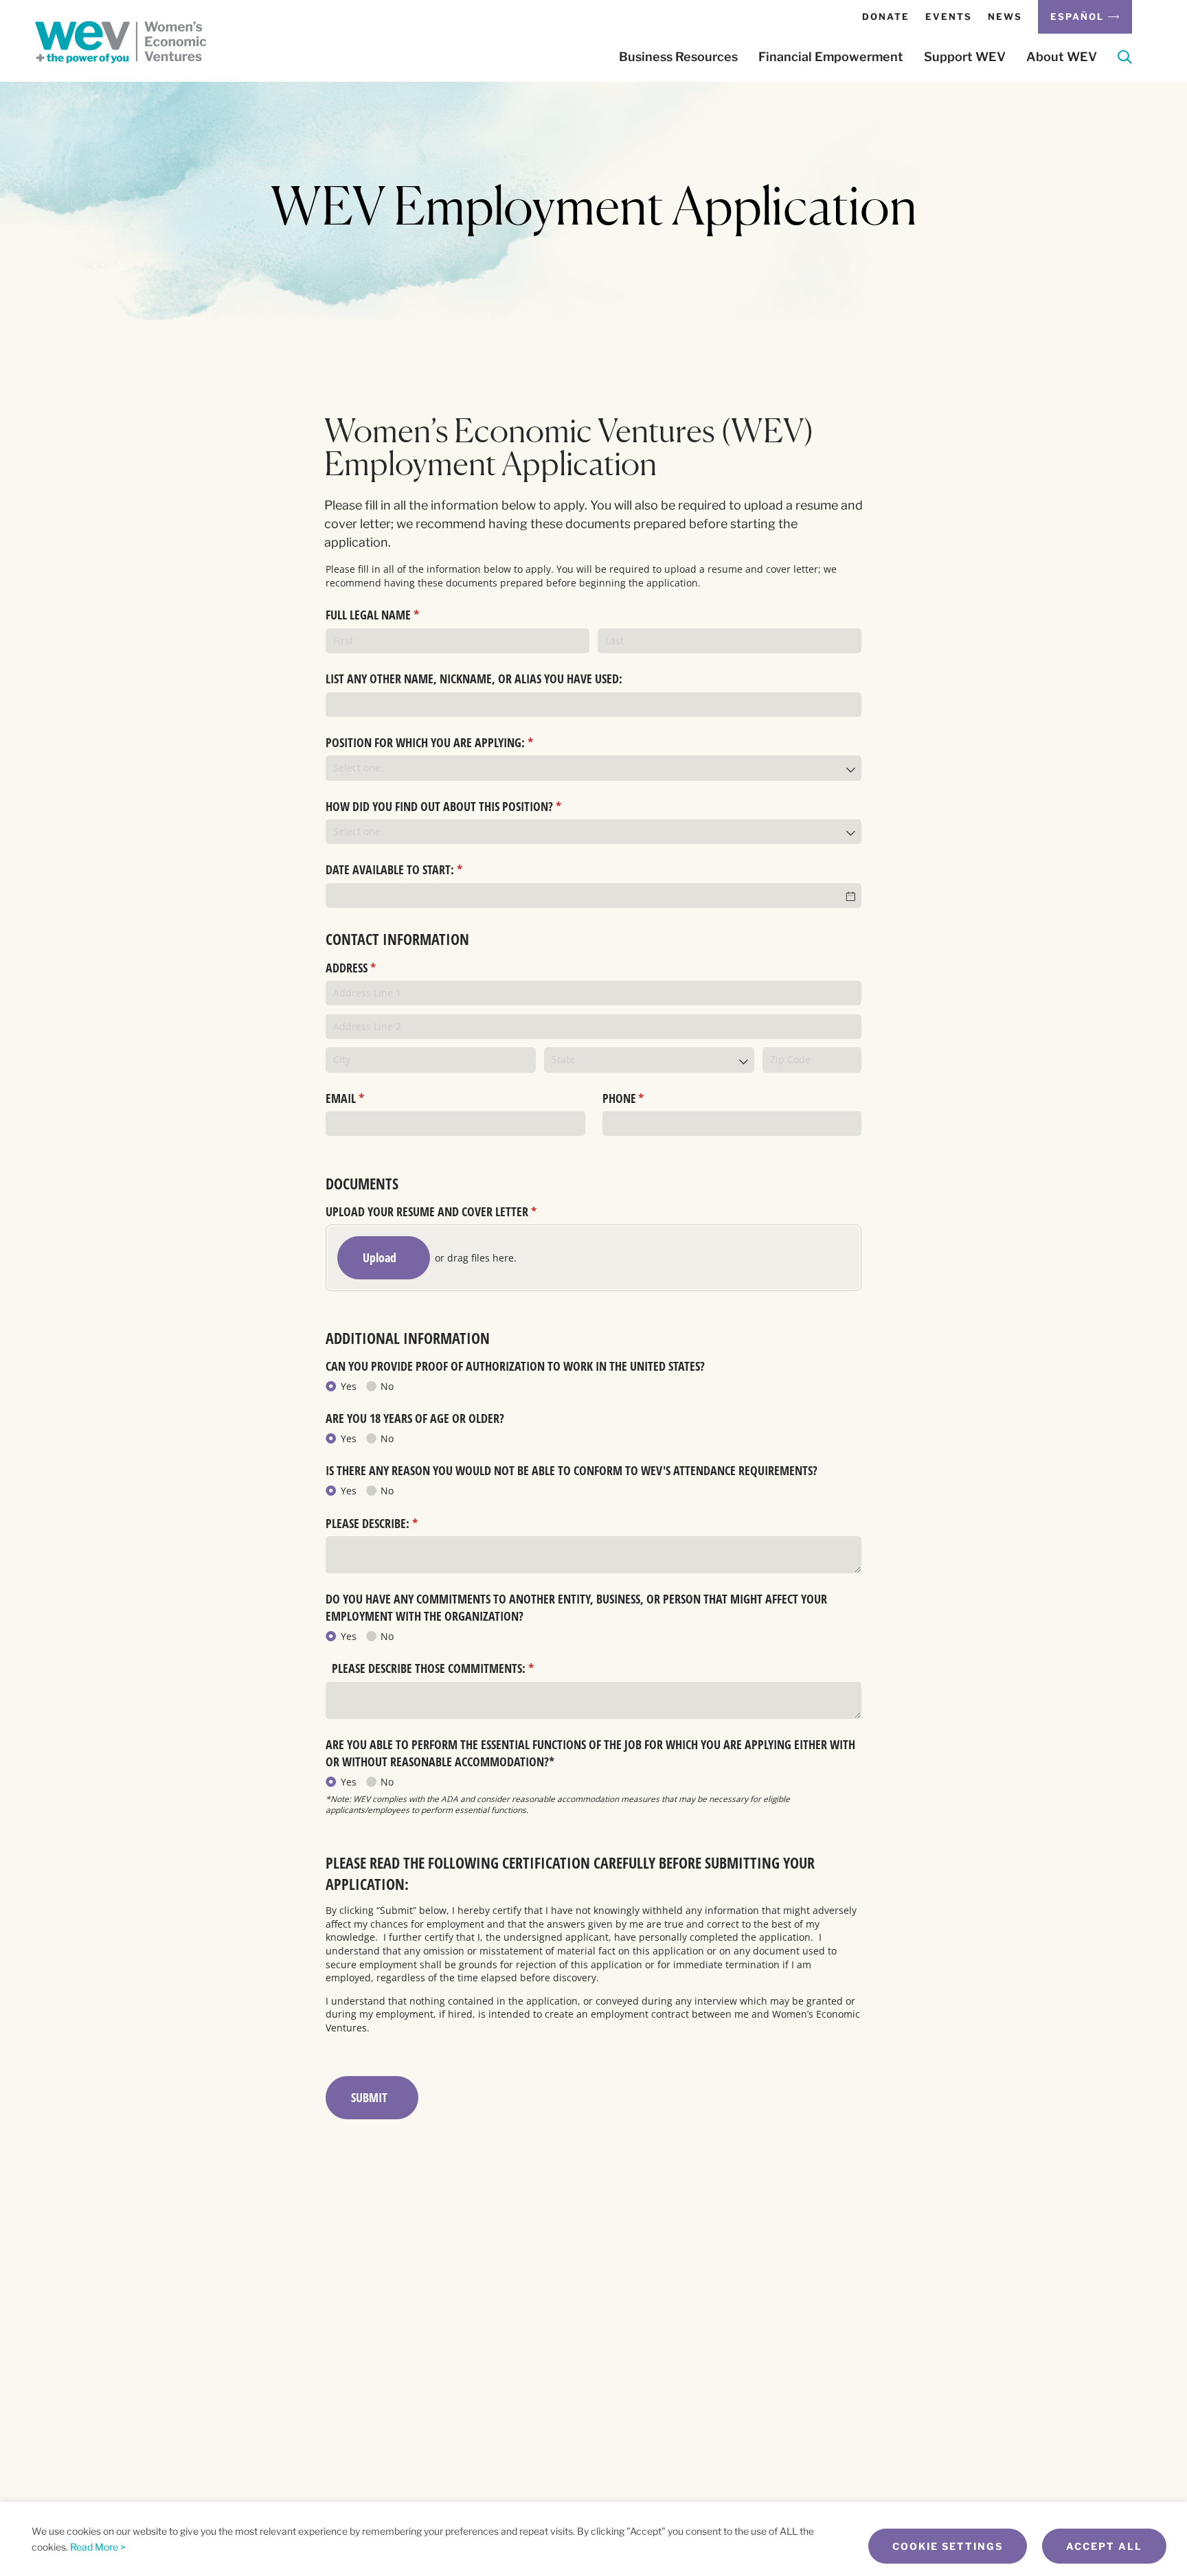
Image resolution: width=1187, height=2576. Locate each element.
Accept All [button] (1104, 2546)
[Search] (1125, 59)
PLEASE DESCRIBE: (392, 1523)
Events (949, 16)
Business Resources (678, 57)
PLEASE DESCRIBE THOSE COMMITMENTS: (450, 1668)
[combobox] (593, 768)
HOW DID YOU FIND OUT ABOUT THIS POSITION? (464, 806)
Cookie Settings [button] (948, 2546)
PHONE (644, 1098)
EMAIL (365, 1098)
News (1005, 16)
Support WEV (965, 57)
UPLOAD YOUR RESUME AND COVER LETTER (451, 1211)
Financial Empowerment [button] (831, 57)
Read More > (98, 2547)
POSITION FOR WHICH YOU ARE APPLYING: (450, 742)
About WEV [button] (1062, 57)
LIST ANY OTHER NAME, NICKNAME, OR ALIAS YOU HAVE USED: (474, 679)
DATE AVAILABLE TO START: (414, 869)
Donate (886, 16)
